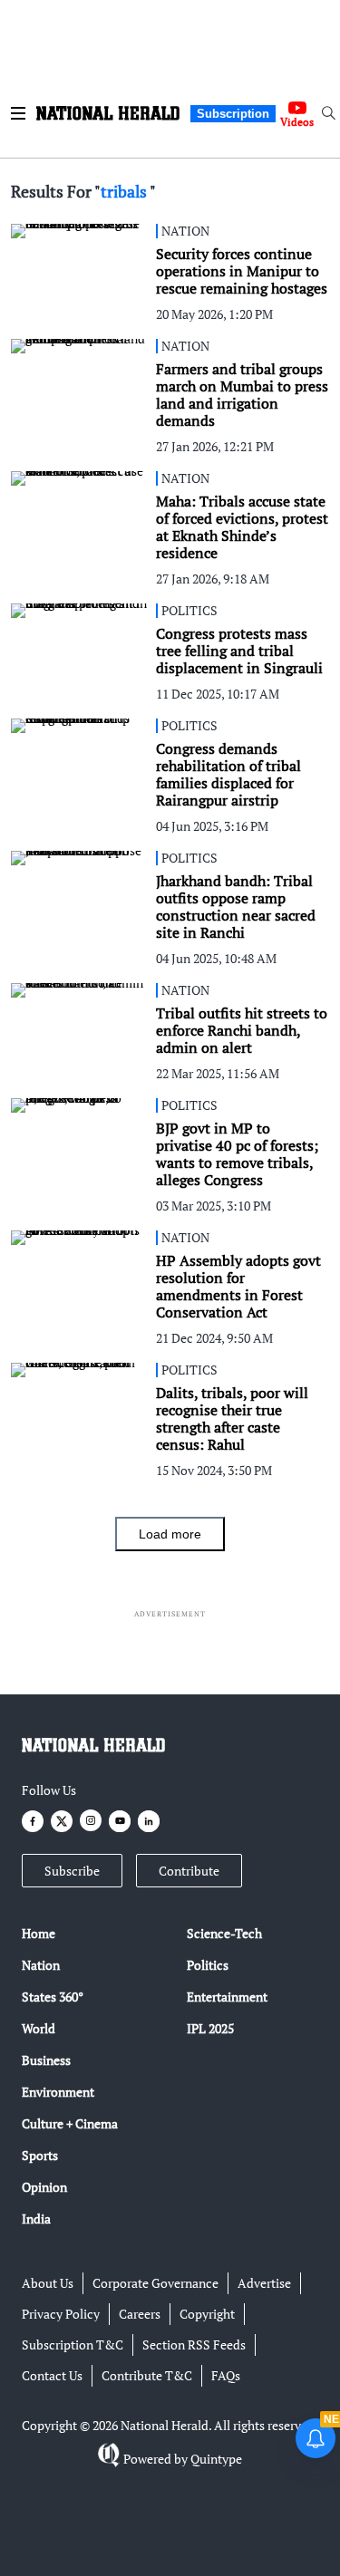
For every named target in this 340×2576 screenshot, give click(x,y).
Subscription (233, 114)
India (36, 2219)
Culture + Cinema (70, 2123)
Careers (140, 2314)
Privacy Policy (61, 2314)
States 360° (53, 1997)
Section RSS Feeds (194, 2344)
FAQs (226, 2375)
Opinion (44, 2187)
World (39, 2028)
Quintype (216, 2459)
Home (39, 1933)
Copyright (207, 2314)
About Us (48, 2283)
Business (46, 2060)
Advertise (264, 2283)
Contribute (189, 1871)
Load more (170, 1534)
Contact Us (52, 2375)
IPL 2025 (210, 2028)
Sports (40, 2155)
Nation (41, 1965)
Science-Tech (224, 1933)
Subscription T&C (73, 2344)
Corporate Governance (155, 2283)
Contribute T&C (147, 2375)
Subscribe (72, 1871)
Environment (58, 2092)
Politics (208, 1965)
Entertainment (227, 1997)
